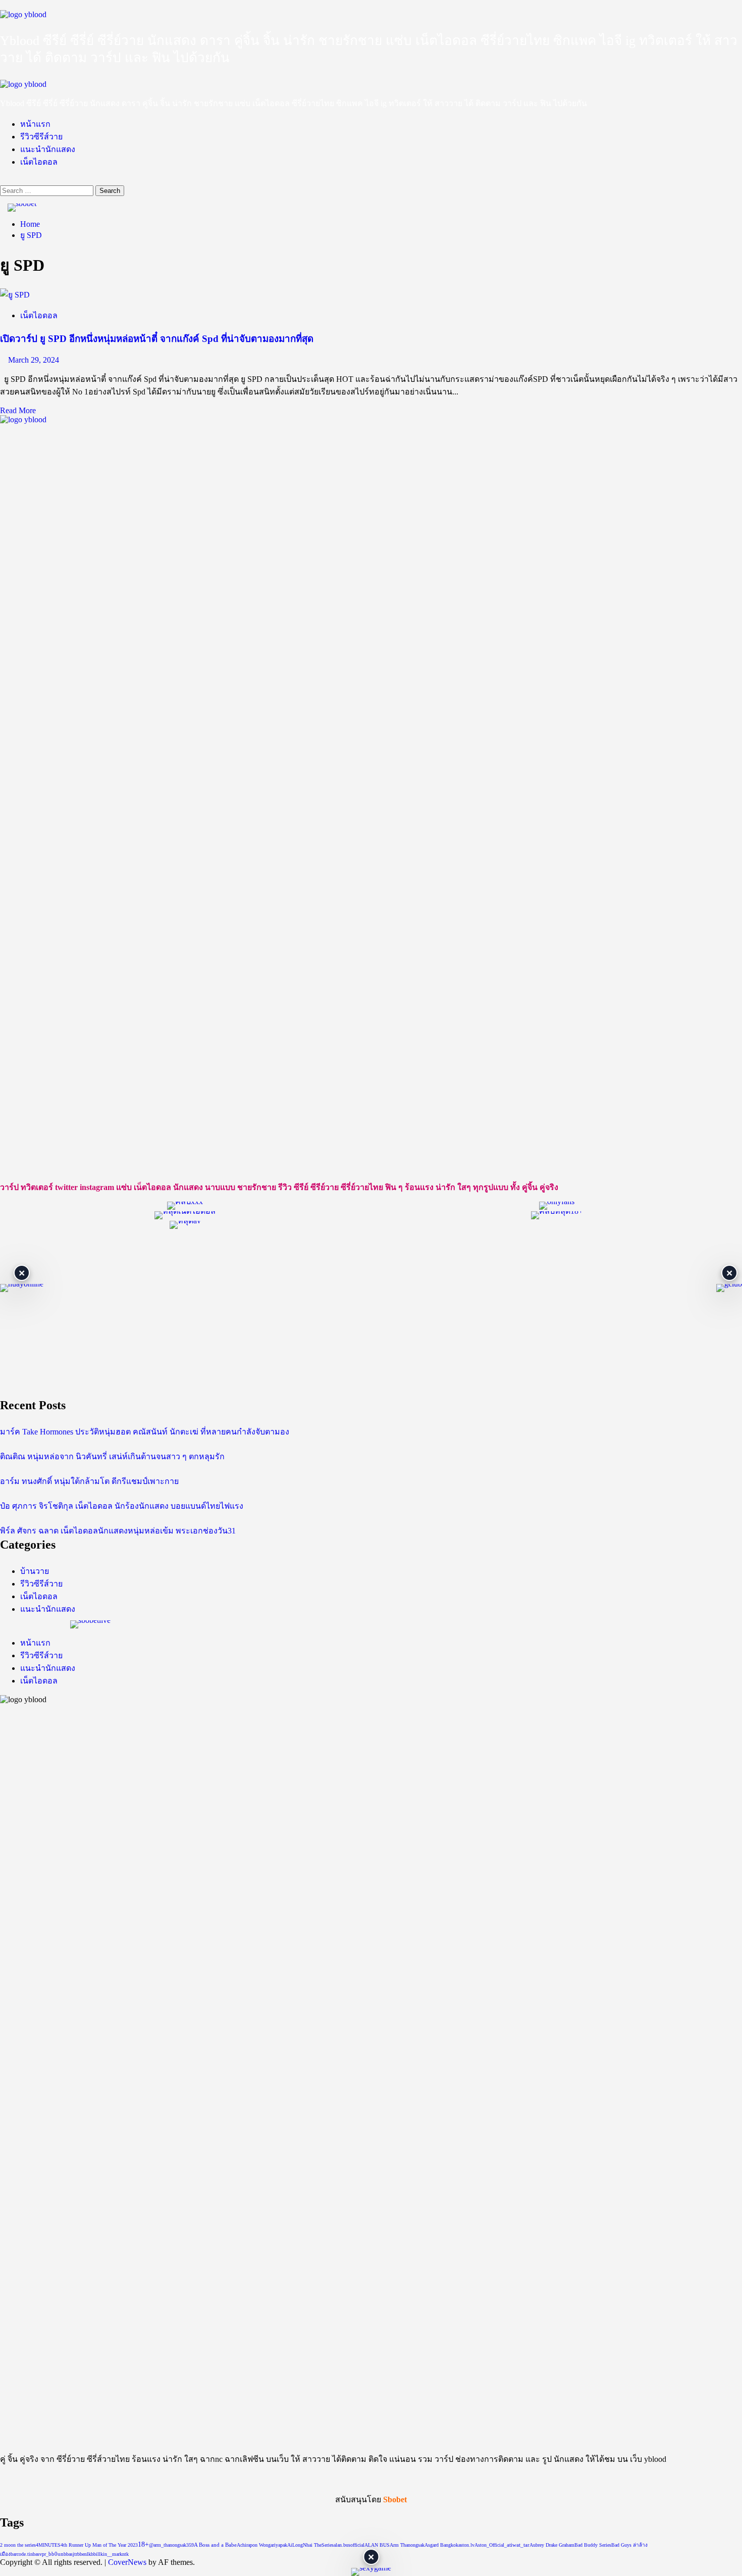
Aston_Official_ (491, 2545)
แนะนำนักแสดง (48, 149)
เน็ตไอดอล (39, 162)
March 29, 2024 (34, 360)
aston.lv (466, 2545)
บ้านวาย (35, 1571)
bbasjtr (70, 2554)
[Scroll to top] (3, 2571)
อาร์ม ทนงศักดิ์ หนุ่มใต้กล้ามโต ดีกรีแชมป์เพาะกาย (89, 1481)
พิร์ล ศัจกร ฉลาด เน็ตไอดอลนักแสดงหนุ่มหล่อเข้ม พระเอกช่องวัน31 (118, 1531)
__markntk (118, 2554)
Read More (18, 410)
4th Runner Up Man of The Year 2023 (99, 2545)
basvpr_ (41, 2554)
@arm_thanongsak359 (171, 2545)
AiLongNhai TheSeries (310, 2545)
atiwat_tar (518, 2545)
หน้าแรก (35, 124)
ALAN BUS (377, 2545)
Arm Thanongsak (407, 2545)
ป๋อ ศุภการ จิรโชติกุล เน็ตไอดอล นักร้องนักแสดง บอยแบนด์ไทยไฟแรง (122, 1506)
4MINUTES (48, 2545)
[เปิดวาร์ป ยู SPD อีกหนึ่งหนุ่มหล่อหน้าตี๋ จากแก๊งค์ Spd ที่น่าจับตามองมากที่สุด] (15, 295)
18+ (143, 2544)
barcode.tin (22, 2554)
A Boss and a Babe (215, 2545)
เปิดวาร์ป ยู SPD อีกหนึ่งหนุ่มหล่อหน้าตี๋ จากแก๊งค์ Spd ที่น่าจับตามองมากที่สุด (157, 339)
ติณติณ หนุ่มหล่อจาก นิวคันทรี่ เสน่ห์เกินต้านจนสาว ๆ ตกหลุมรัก (112, 1456)
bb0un (56, 2554)
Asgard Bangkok (441, 2545)
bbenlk (84, 2554)
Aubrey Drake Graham (552, 2545)
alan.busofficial (349, 2545)
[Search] (3, 181)
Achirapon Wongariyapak (262, 2545)
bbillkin (99, 2554)
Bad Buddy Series (593, 2545)
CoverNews (127, 2562)
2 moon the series (18, 2545)
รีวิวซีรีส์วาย (41, 137)
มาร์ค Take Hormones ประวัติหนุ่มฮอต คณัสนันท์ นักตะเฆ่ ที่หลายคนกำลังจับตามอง (145, 1432)
